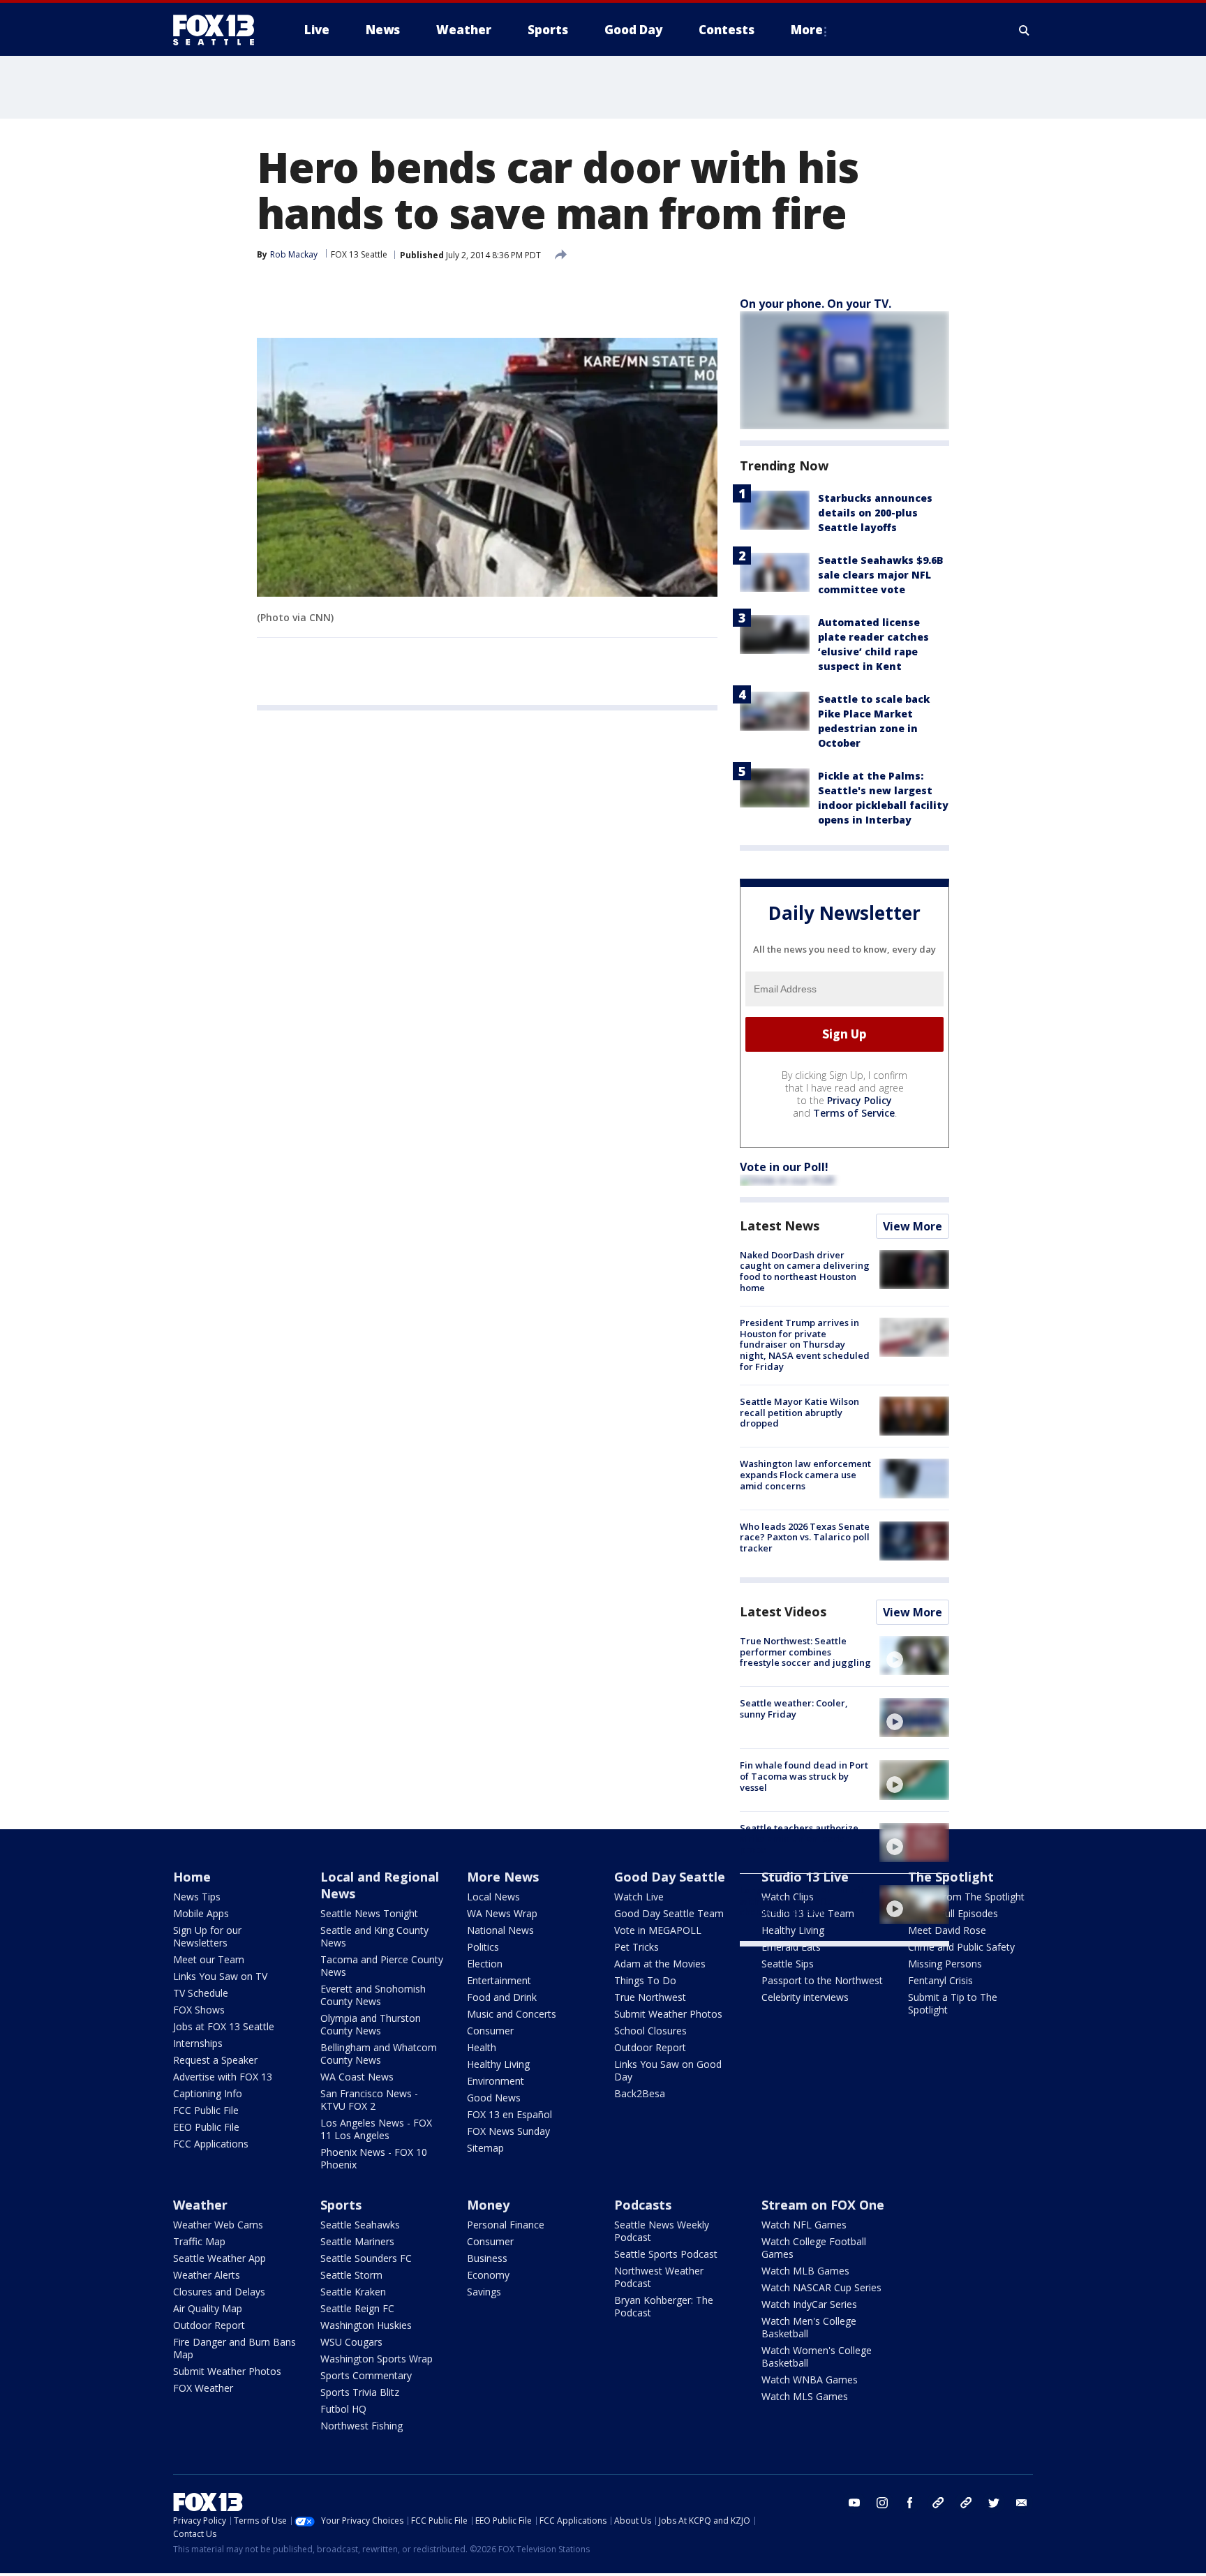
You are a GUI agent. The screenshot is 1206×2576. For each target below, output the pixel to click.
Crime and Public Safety (961, 1947)
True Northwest (650, 1997)
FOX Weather (203, 2388)
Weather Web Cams (218, 2225)
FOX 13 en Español (509, 2114)
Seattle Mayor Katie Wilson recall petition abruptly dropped (799, 1412)
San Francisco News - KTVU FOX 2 (369, 2100)
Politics (483, 1947)
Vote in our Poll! (784, 1167)
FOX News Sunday (508, 2131)
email (1022, 2503)
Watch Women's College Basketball (817, 2357)
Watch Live (639, 1897)
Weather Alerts (207, 2275)
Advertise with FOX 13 (223, 2077)
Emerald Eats (791, 1947)
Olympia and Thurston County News (371, 2024)
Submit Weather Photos (668, 2014)
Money (488, 2205)
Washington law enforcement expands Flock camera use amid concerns (805, 1474)
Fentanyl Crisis (940, 1980)
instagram (882, 2503)
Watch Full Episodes (953, 1913)
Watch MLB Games (805, 2271)
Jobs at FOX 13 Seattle (224, 2026)
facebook (910, 2503)
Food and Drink (502, 1997)
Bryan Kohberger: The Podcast (664, 2306)
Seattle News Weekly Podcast (662, 2231)
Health (482, 2047)
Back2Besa (640, 2093)
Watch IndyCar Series (809, 2304)
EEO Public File (206, 2127)
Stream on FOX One (823, 2205)
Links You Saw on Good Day (668, 2070)
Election (485, 1964)
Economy (488, 2275)
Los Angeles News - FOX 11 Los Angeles (376, 2129)
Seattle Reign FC (357, 2308)
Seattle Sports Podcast (666, 2254)
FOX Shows (199, 2010)
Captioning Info (208, 2093)
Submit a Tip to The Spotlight (953, 2003)
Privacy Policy (859, 1100)
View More (913, 1226)
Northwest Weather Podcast (659, 2277)
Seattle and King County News (374, 1936)
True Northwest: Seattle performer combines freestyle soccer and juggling (805, 1652)
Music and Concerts (512, 2014)
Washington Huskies (366, 2325)
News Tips (197, 1897)
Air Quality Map (208, 2308)
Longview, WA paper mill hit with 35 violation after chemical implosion (802, 1901)
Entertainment (499, 1980)
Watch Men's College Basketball (809, 2327)
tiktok (938, 2503)
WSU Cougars (351, 2342)
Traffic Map (199, 2241)
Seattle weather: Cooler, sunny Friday (794, 1708)
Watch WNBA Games (810, 2380)
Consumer (490, 2031)
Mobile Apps (201, 1913)
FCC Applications (211, 2144)
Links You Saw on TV (220, 1976)
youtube (854, 2503)
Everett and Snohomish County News (373, 1995)
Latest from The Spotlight (966, 1897)
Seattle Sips (788, 1964)
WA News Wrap (502, 1913)
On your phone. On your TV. (816, 304)
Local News (493, 1897)
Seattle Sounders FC (366, 2258)
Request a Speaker (215, 2060)
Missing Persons (945, 1964)
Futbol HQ (343, 2409)
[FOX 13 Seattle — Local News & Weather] (219, 30)
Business (487, 2258)
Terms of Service (854, 1113)
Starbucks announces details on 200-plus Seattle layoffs (875, 513)
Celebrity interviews (805, 1997)
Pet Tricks (636, 1947)
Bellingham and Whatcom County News (379, 2054)
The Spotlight (951, 1877)
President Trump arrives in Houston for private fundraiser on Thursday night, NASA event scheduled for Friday (805, 1344)
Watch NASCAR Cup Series (821, 2287)
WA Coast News (357, 2077)
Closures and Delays (219, 2292)
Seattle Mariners (357, 2241)
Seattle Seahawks (360, 2225)
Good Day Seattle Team (669, 1913)
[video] (914, 1655)
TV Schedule (201, 1993)
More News (503, 1877)
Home (192, 1877)
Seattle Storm (351, 2275)
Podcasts (643, 2205)
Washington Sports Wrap (377, 2359)
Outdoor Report (650, 2047)
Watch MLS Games (805, 2396)
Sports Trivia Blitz (360, 2392)
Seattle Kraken (353, 2292)
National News (500, 1930)
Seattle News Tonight (369, 1913)
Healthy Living (498, 2064)
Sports (341, 2205)
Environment (496, 2081)
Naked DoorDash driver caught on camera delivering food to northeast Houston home (805, 1271)
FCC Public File (206, 2110)
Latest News (780, 1226)
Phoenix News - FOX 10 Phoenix (374, 2158)
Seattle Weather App (219, 2258)
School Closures (650, 2031)
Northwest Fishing (362, 2426)
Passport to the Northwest (822, 1980)
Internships (198, 2043)
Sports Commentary (366, 2375)
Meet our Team (209, 1959)
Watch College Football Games (814, 2248)
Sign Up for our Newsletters (207, 1936)
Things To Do (645, 1980)
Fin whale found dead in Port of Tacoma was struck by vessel (804, 1776)
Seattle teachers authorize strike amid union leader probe (799, 1839)
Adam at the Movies (660, 1964)
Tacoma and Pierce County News (382, 1966)
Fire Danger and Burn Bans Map (234, 2348)
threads (966, 2503)
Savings (484, 2292)
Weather (200, 2205)
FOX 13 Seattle (359, 254)
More (807, 30)
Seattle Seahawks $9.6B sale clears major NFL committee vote (881, 575)
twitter (994, 2503)
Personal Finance (506, 2225)
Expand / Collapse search (1025, 30)
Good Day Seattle (670, 1877)
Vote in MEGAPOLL (658, 1930)
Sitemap (485, 2148)
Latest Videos (783, 1611)
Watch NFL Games (804, 2225)
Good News (494, 2098)
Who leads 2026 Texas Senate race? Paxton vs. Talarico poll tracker (805, 1537)
